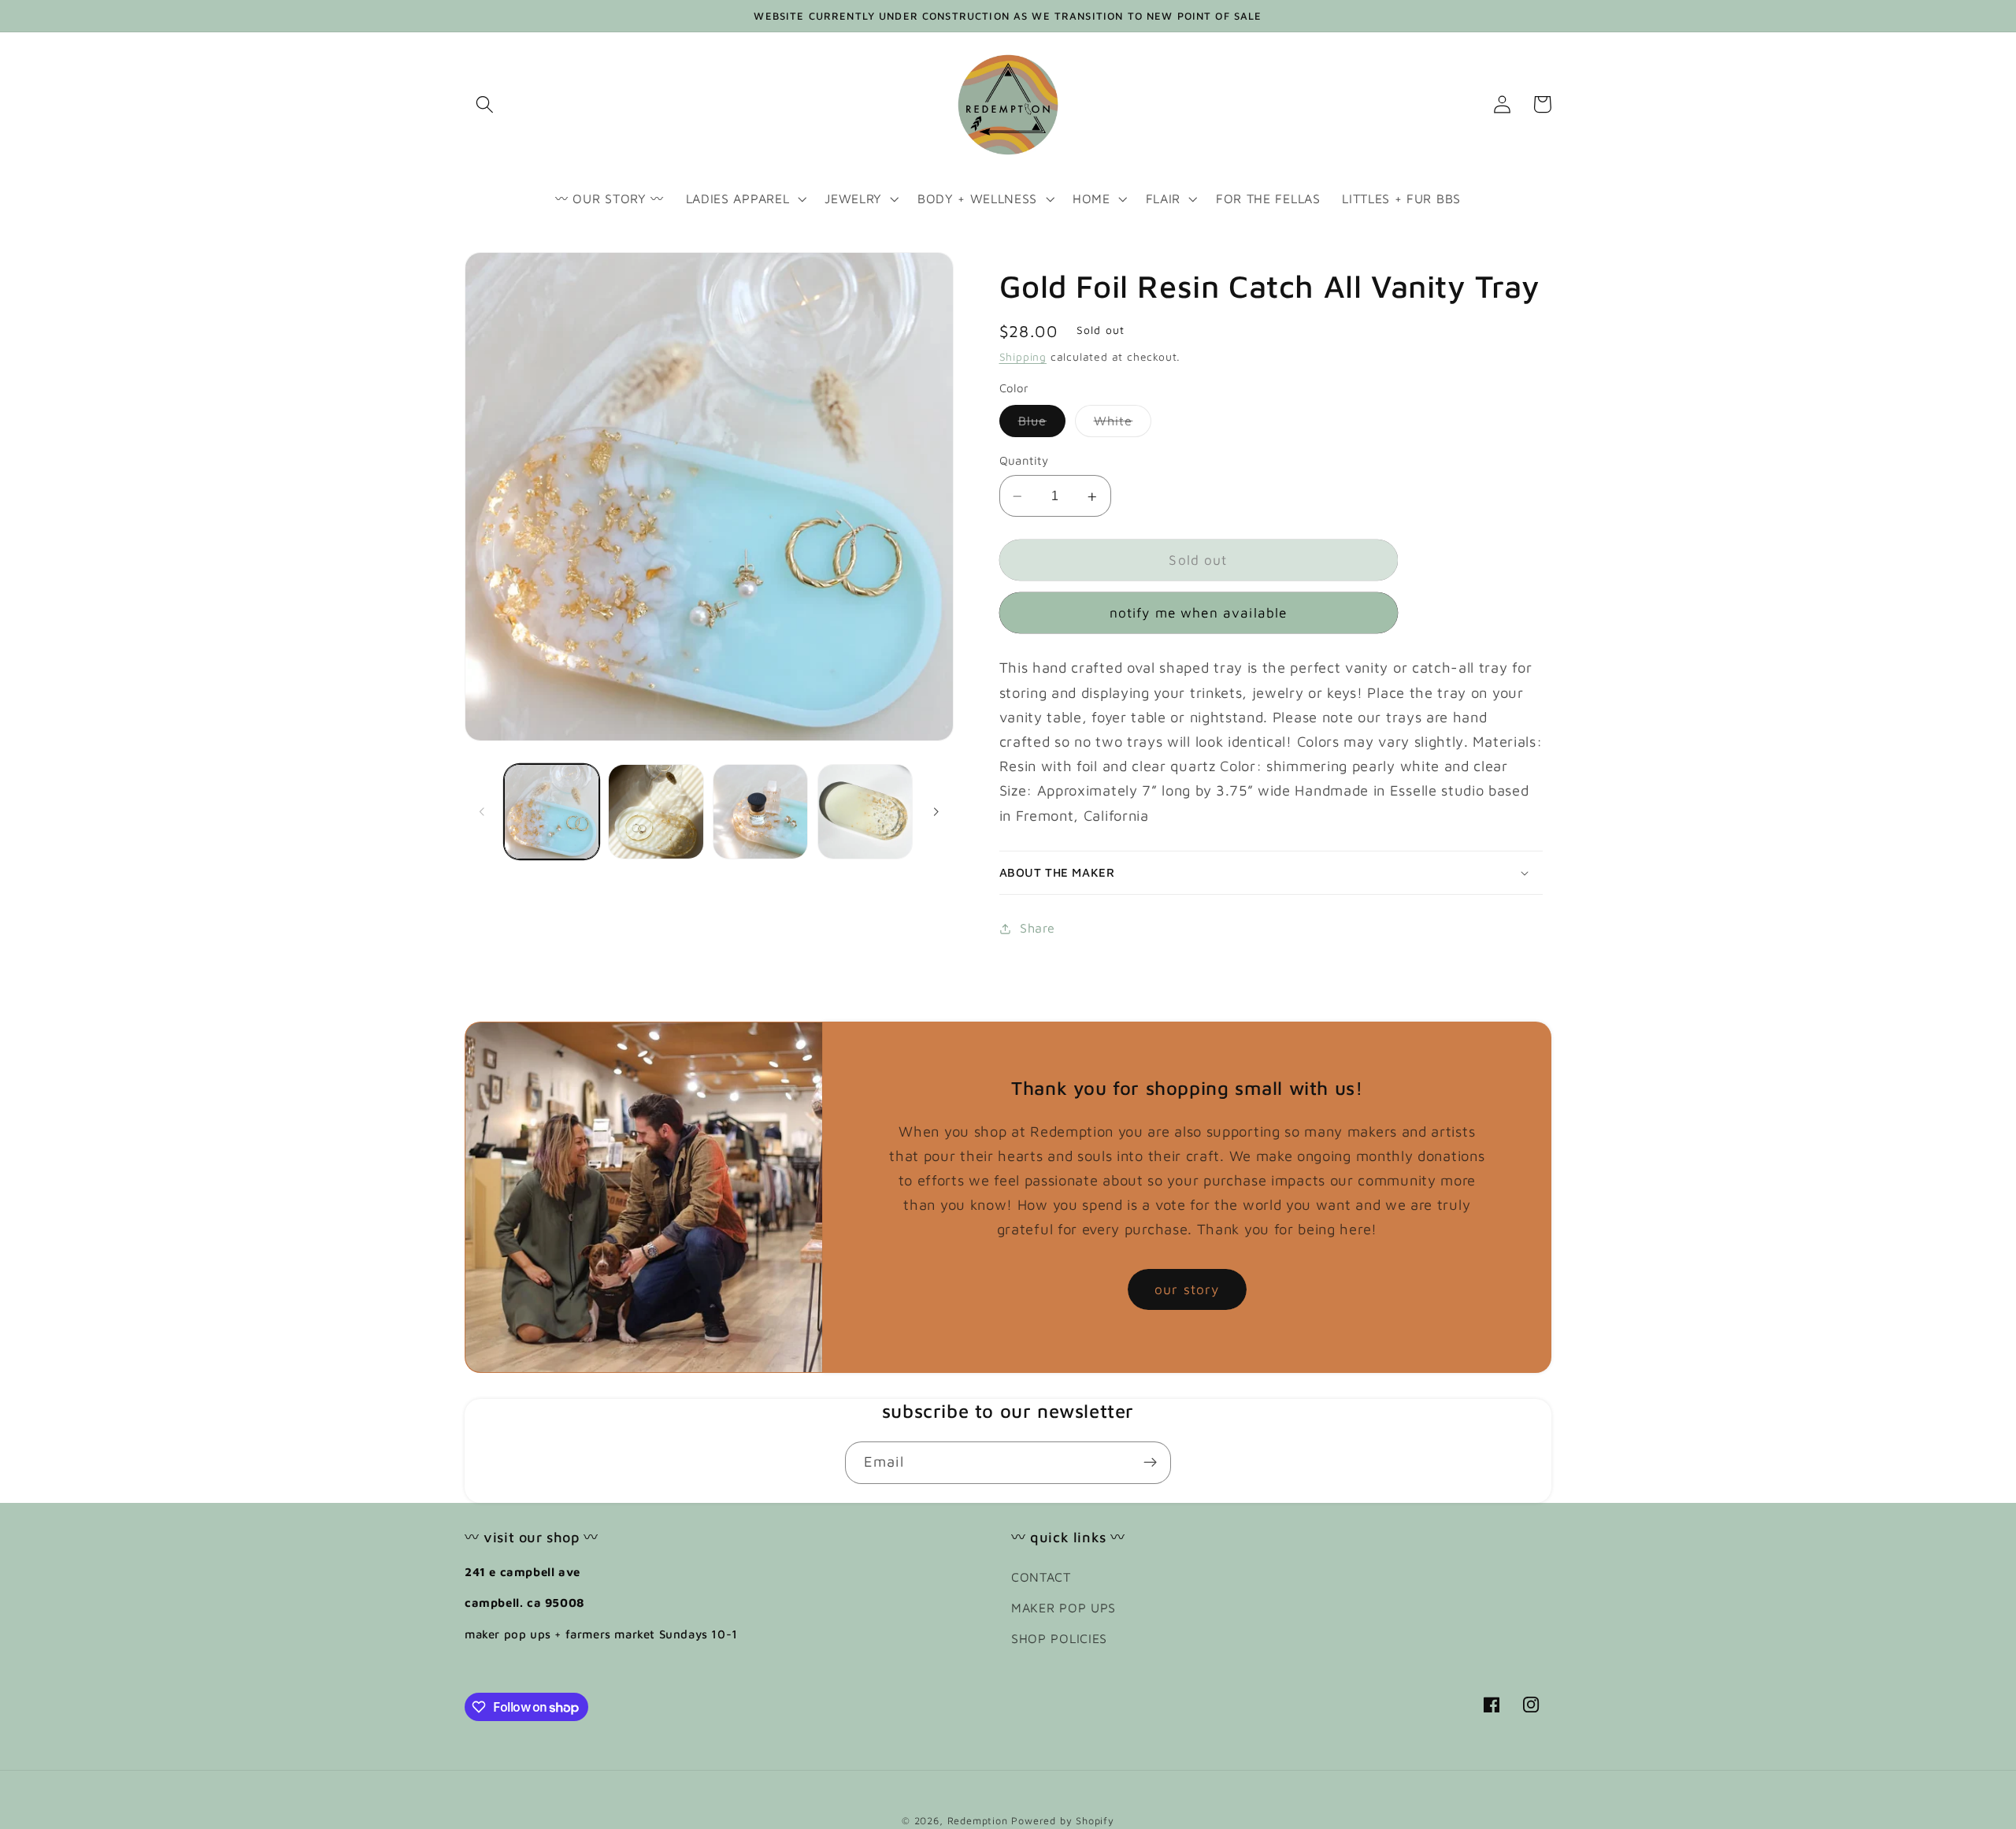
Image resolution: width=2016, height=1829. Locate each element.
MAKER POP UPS (1064, 1607)
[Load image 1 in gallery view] (552, 812)
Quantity (1024, 461)
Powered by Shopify (1063, 1821)
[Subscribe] (1150, 1463)
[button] (485, 104)
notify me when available (1199, 612)
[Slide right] (936, 811)
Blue (1042, 425)
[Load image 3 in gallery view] (760, 812)
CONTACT (1041, 1577)
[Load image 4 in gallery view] (865, 812)
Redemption (978, 1821)
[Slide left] (482, 811)
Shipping (1023, 358)
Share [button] (1037, 928)
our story (1187, 1289)
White (1123, 425)
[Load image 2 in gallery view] (656, 812)
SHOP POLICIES (1059, 1638)
